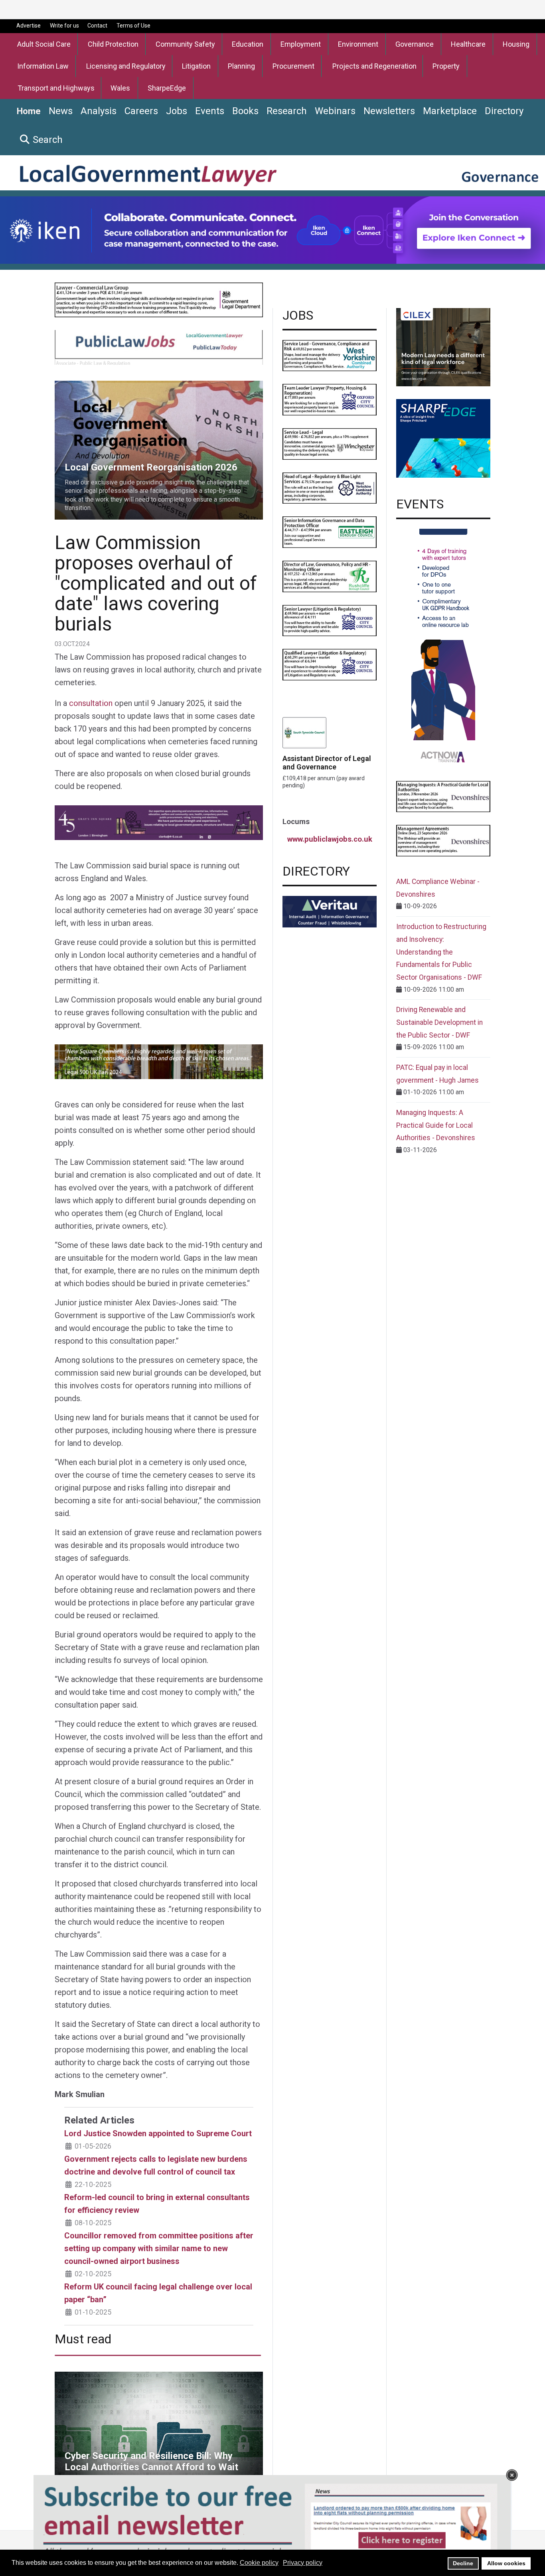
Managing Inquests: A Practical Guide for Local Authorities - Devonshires (436, 1125)
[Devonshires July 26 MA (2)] (443, 840)
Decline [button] (463, 2563)
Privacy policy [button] (303, 2563)
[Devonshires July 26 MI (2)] (443, 796)
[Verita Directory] (330, 911)
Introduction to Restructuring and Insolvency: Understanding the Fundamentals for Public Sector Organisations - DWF (441, 952)
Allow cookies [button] (506, 2563)
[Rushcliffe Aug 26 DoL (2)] (330, 576)
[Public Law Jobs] (159, 347)
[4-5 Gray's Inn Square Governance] (159, 822)
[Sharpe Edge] (443, 438)
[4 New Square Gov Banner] (159, 1061)
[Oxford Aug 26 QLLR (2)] (330, 664)
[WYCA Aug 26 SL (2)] (330, 355)
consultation (91, 703)
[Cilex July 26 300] (443, 347)
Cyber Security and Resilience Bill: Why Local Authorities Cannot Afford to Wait (157, 2381)
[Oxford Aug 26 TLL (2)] (330, 399)
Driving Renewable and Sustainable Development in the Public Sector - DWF (439, 1022)
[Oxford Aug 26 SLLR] (330, 620)
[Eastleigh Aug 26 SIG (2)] (330, 532)
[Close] (512, 2475)
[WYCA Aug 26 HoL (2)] (330, 487)
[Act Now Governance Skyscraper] (443, 648)
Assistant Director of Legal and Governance (327, 763)
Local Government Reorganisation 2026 (110, 385)
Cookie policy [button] (259, 2563)
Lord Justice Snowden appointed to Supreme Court (158, 2133)
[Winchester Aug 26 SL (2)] (330, 444)
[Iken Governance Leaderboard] (272, 229)
